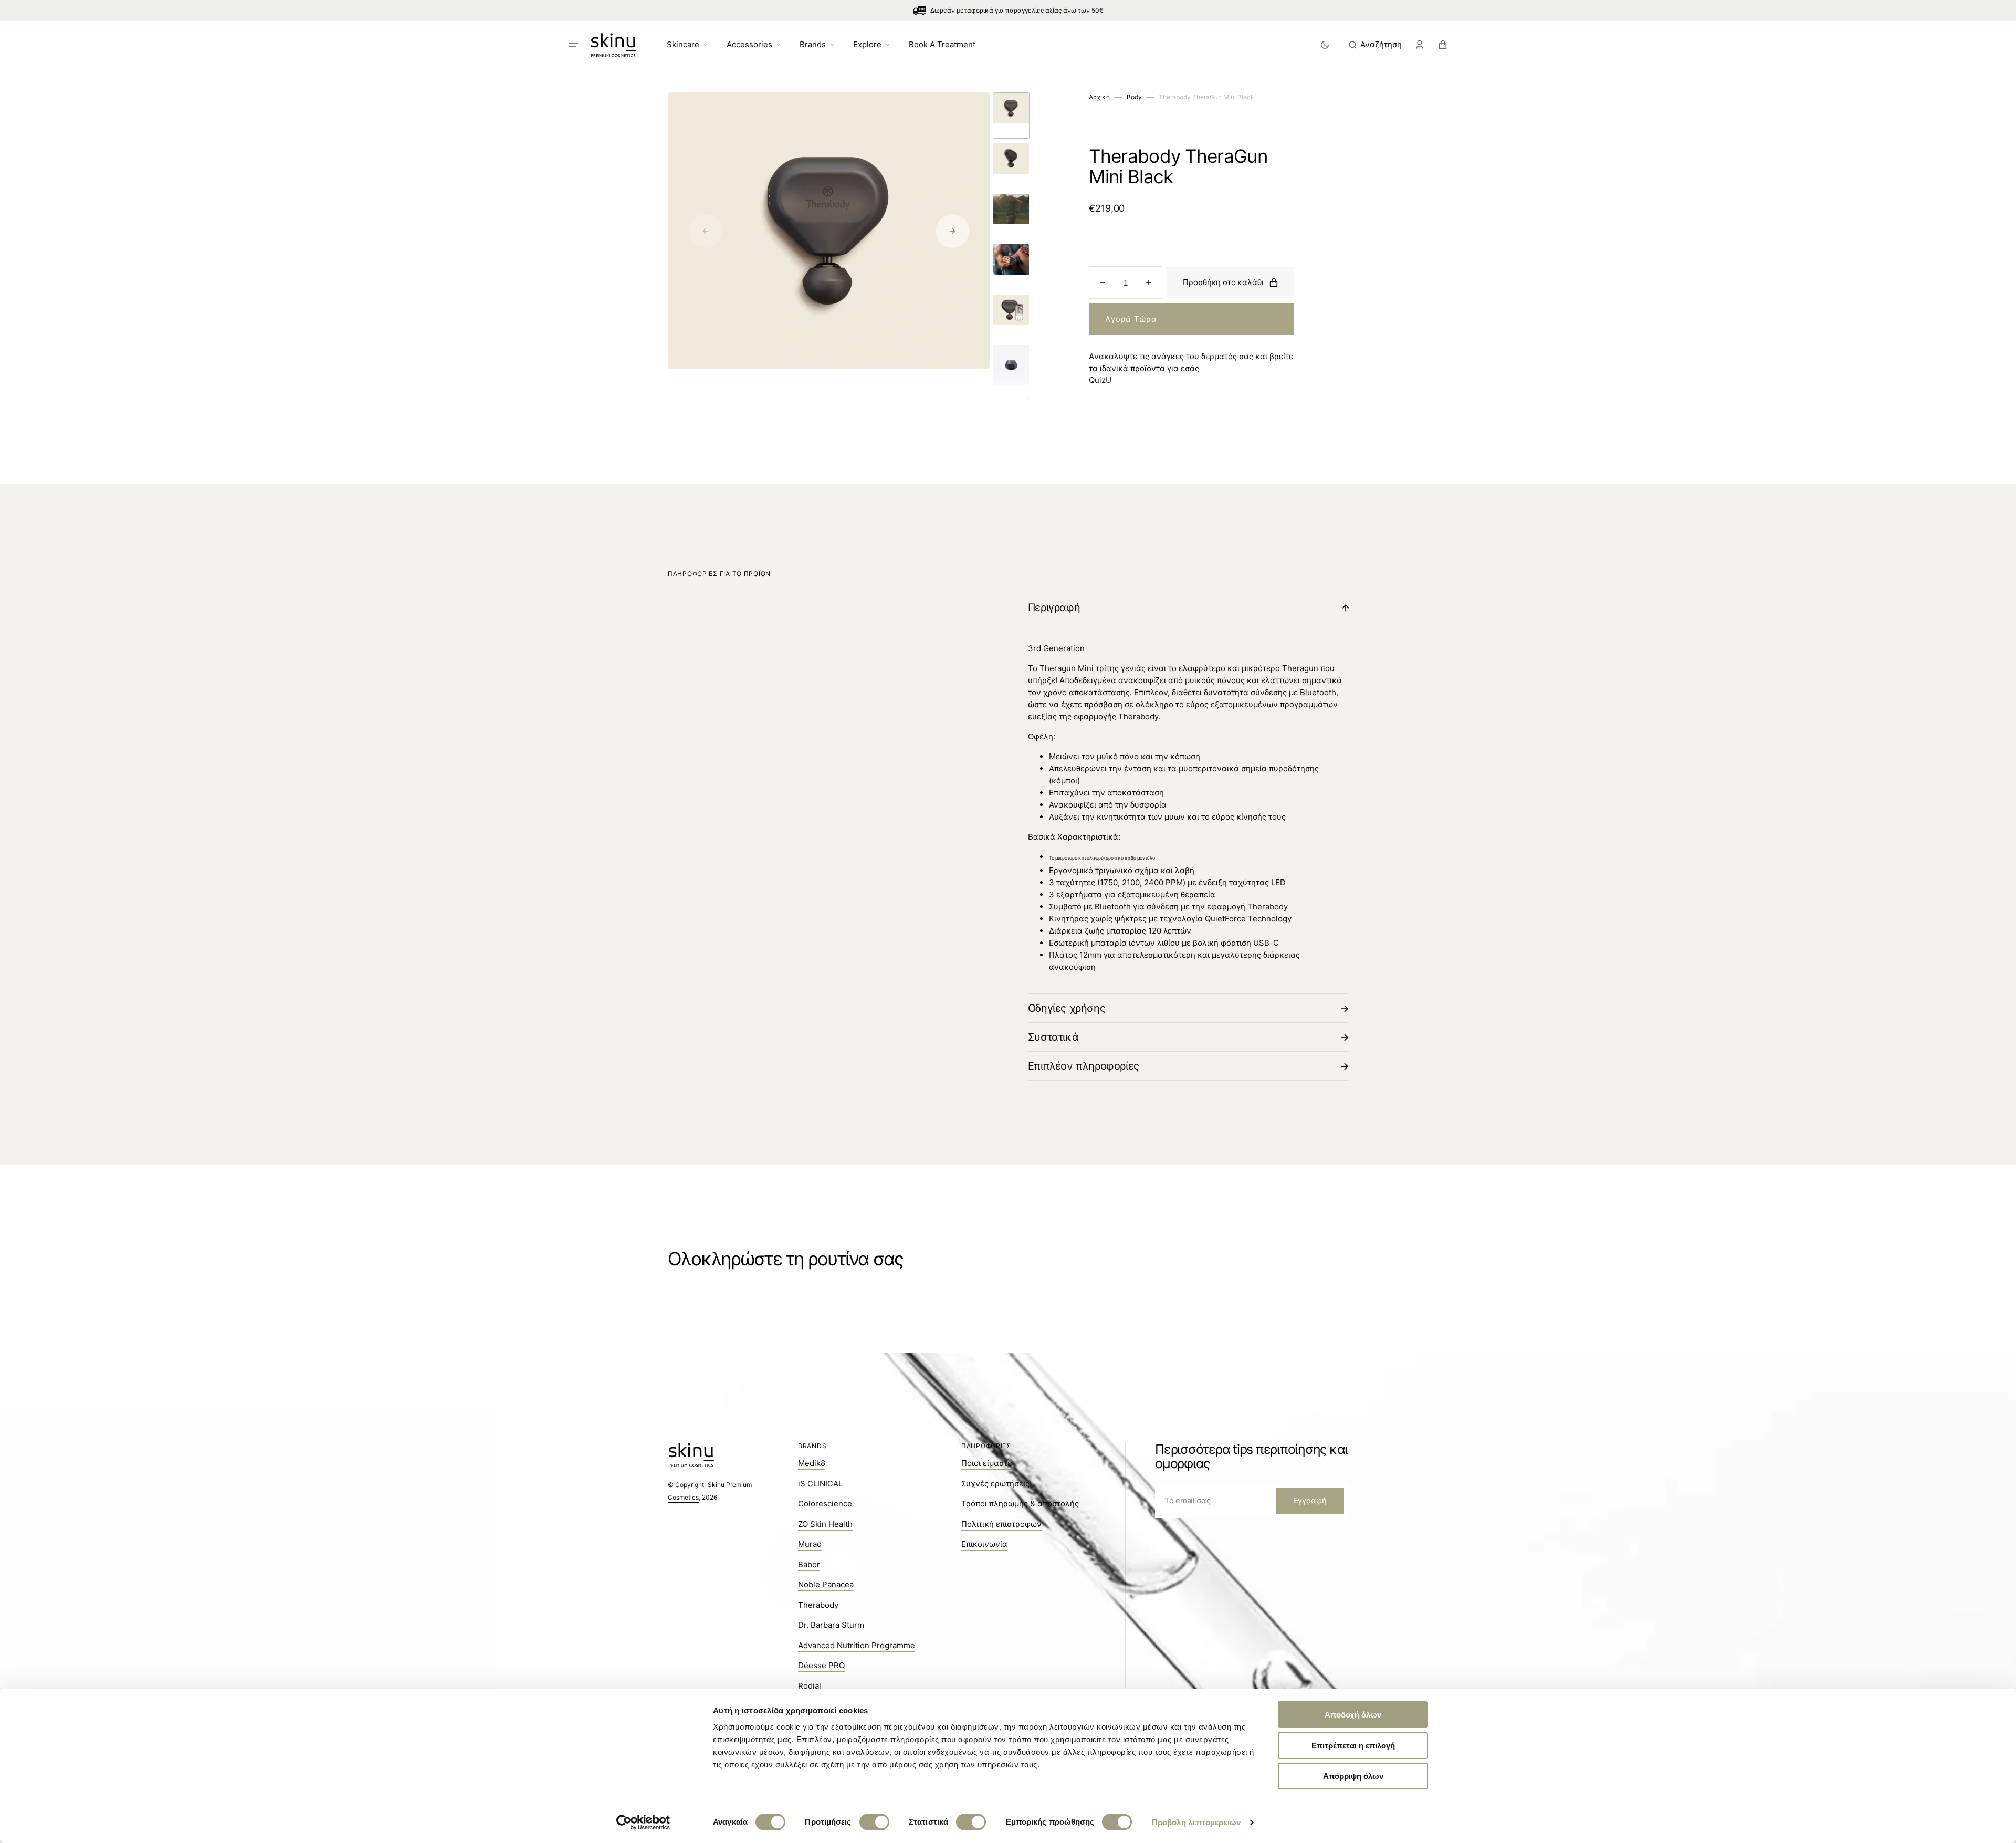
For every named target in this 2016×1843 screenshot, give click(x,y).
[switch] (874, 1822)
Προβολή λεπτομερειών (1196, 1822)
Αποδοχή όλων (1353, 1715)
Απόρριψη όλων (1353, 1776)
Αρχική (1099, 97)
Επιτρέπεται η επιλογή (1353, 1746)
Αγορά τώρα (1131, 319)
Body (1134, 97)
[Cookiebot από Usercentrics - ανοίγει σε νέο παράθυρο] (643, 1823)
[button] (1375, 45)
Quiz (1100, 380)
